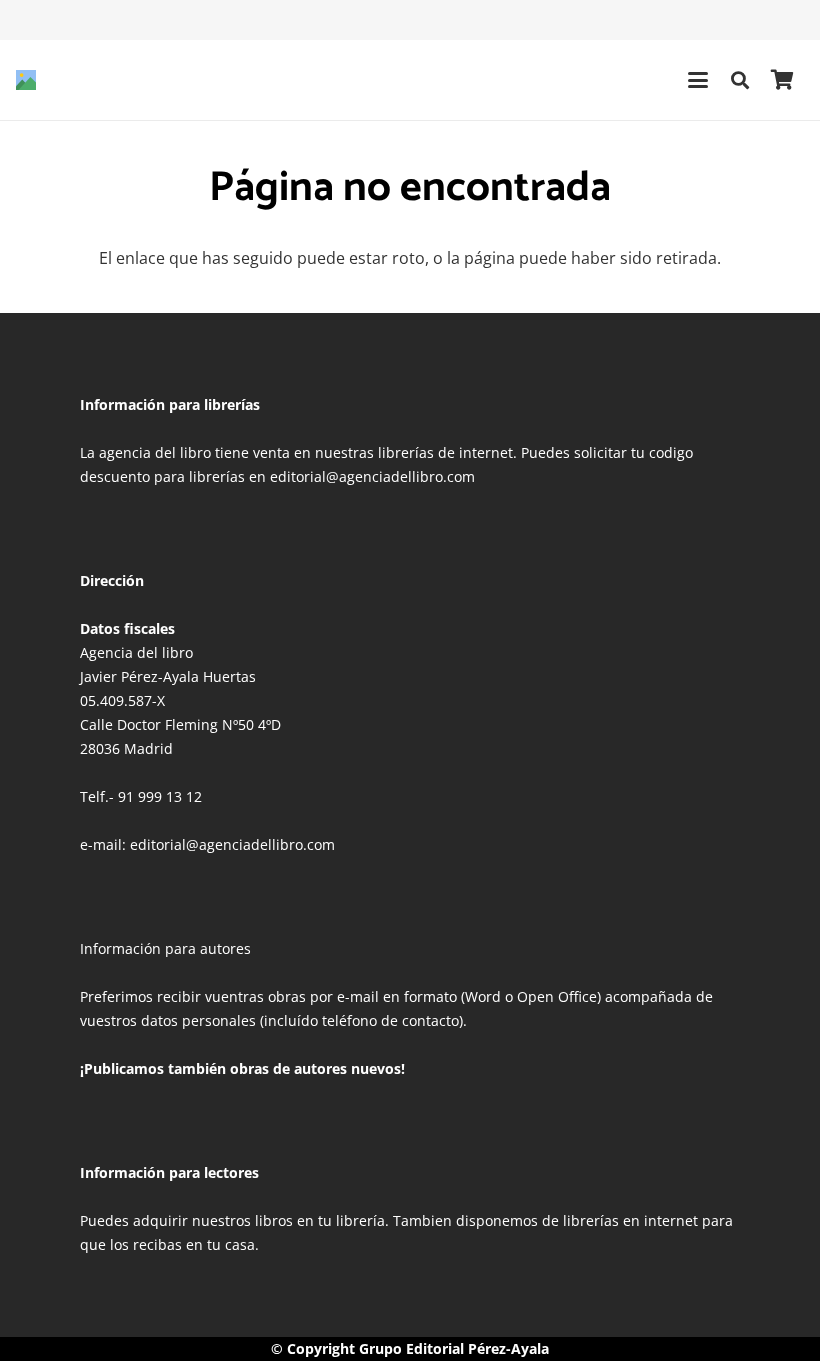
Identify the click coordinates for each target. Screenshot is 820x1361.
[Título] (26, 80)
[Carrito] (782, 80)
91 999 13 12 (160, 796)
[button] (698, 80)
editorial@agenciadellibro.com (232, 844)
